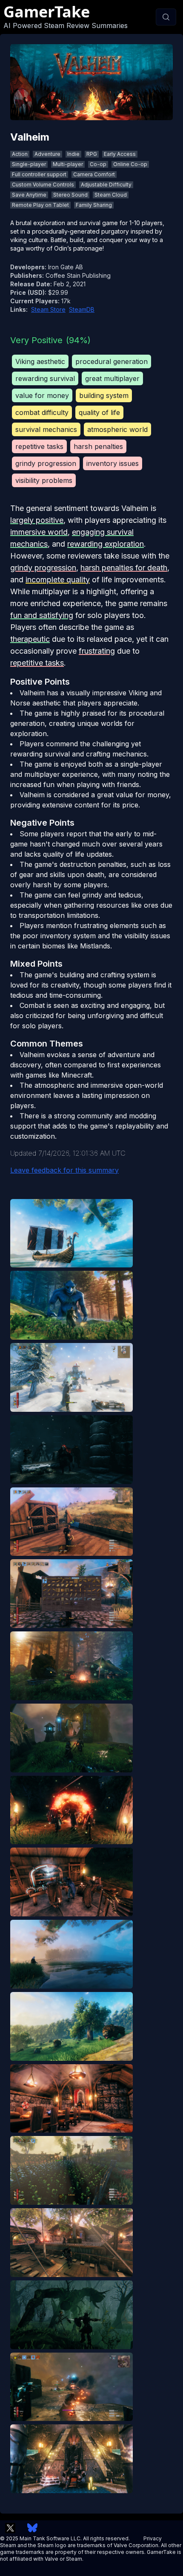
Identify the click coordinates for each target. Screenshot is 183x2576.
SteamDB (82, 309)
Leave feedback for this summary (64, 1170)
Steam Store (48, 309)
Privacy (153, 2538)
